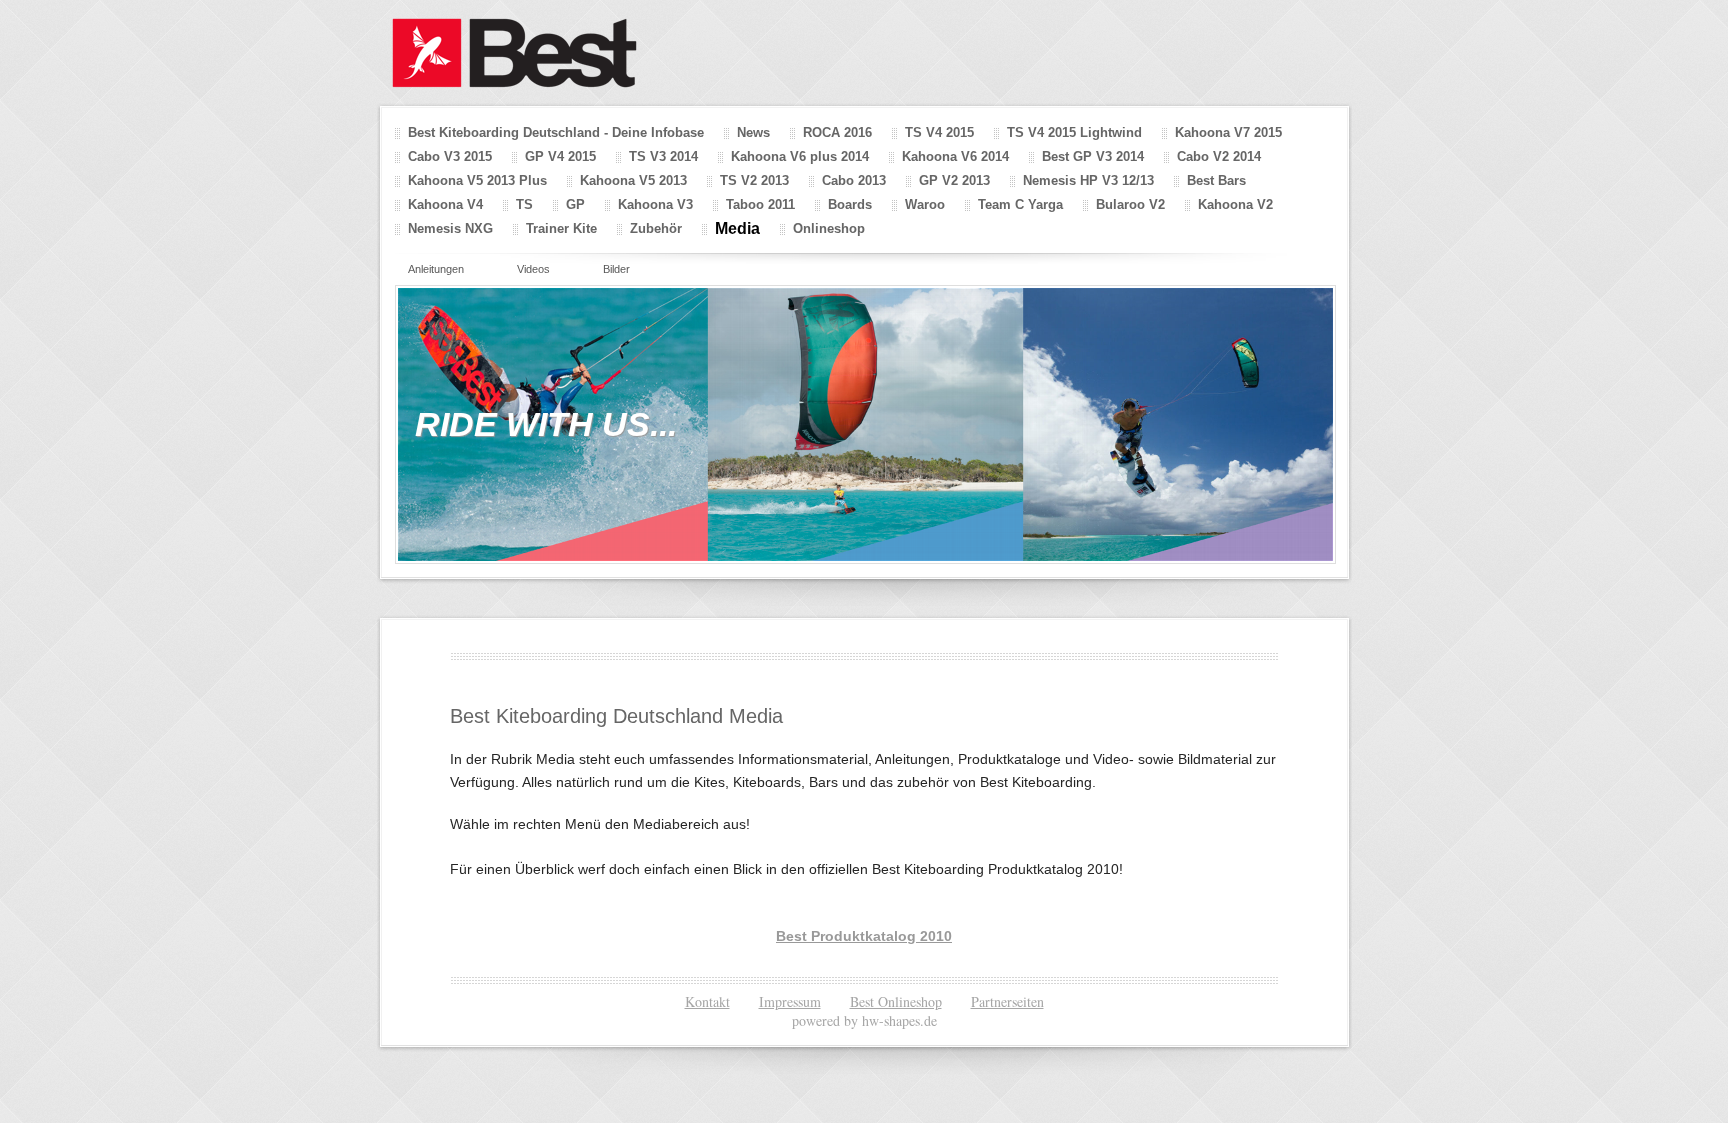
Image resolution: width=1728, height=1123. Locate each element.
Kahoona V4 (445, 204)
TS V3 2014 (663, 156)
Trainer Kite (561, 228)
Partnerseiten (1007, 1001)
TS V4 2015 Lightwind (1074, 132)
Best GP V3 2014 (1093, 156)
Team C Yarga (1020, 204)
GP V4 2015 (560, 156)
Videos (533, 269)
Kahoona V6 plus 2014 (800, 156)
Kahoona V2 (1235, 204)
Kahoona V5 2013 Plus (477, 180)
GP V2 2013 (954, 180)
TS (524, 204)
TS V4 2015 (939, 132)
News (753, 132)
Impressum (790, 1001)
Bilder (616, 269)
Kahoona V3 (655, 204)
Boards (850, 204)
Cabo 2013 (854, 180)
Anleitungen (436, 269)
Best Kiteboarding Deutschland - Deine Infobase (556, 132)
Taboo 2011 (760, 204)
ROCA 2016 (837, 132)
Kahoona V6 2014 (955, 156)
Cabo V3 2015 (450, 156)
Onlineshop (829, 228)
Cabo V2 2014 (1219, 156)
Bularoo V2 (1130, 204)
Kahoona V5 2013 (633, 180)
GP (575, 204)
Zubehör (656, 228)
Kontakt (707, 1001)
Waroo (925, 204)
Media (737, 228)
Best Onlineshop (896, 1001)
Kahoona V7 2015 (1228, 132)
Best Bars (1216, 180)
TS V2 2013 (754, 180)
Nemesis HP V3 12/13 (1088, 180)
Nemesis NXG (450, 228)
